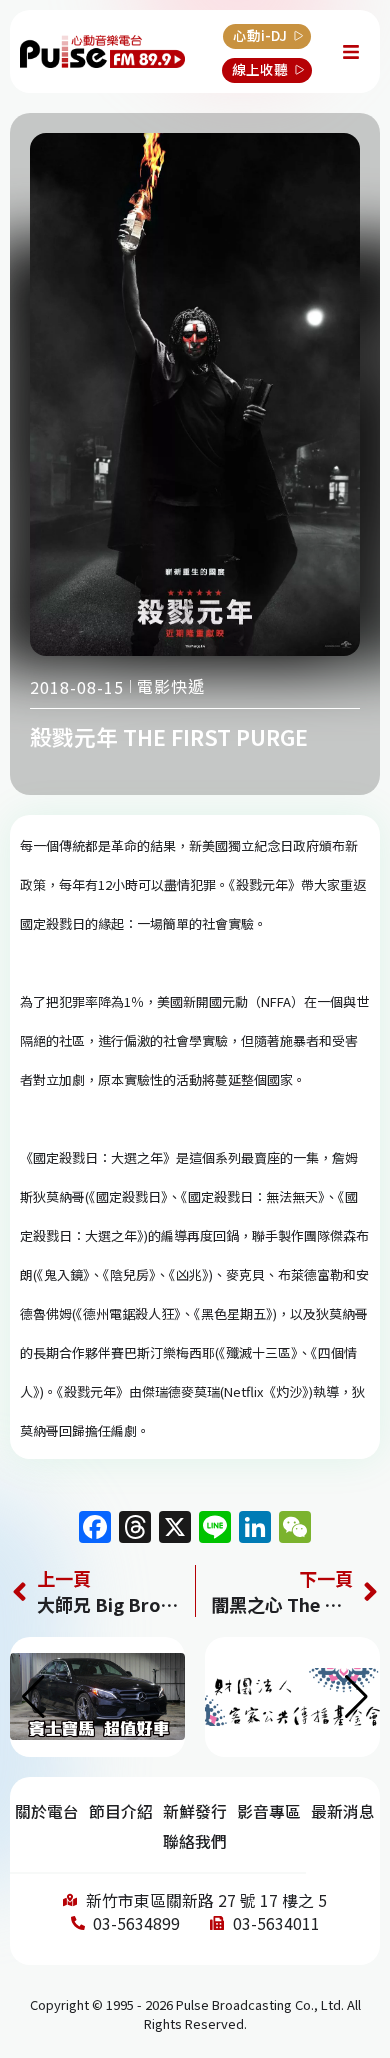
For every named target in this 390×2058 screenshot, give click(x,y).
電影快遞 (171, 686)
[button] (356, 1697)
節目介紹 (121, 1811)
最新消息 (343, 1811)
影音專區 (269, 1811)
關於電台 (47, 1811)
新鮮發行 (195, 1811)
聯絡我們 (195, 1841)
